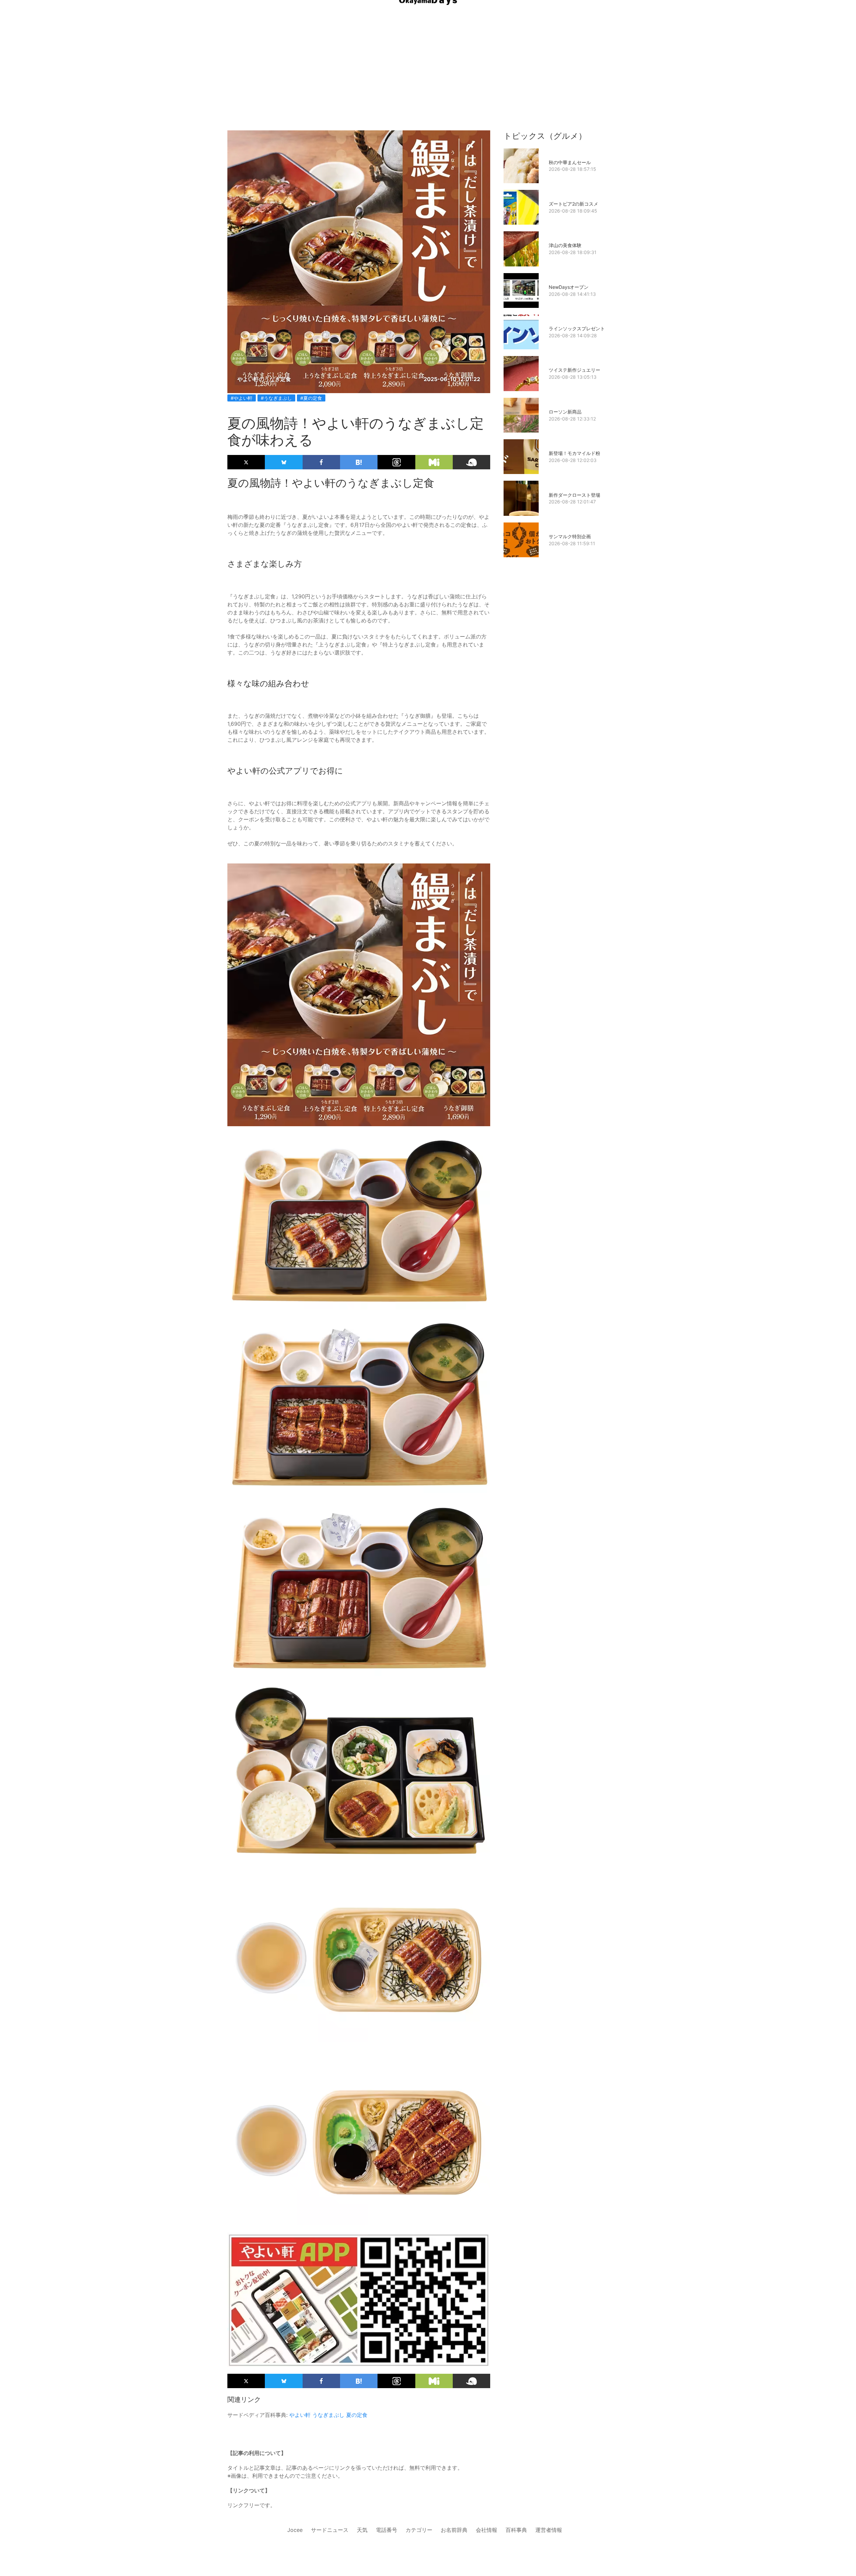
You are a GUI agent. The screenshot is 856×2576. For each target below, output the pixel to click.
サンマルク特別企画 (570, 536)
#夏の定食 (311, 398)
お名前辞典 (454, 2530)
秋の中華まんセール (570, 162)
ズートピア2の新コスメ (573, 204)
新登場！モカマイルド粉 (574, 453)
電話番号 (387, 2530)
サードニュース (330, 2530)
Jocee (295, 2530)
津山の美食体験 (565, 245)
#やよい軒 (242, 398)
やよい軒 (300, 2415)
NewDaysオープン (569, 287)
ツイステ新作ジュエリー (574, 370)
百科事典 (516, 2530)
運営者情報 (549, 2530)
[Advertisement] (428, 53)
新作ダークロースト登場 (574, 495)
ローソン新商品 (565, 412)
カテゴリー (419, 2530)
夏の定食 (357, 2415)
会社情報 (487, 2530)
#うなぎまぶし (276, 398)
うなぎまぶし (328, 2415)
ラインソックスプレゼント (577, 328)
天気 (362, 2530)
